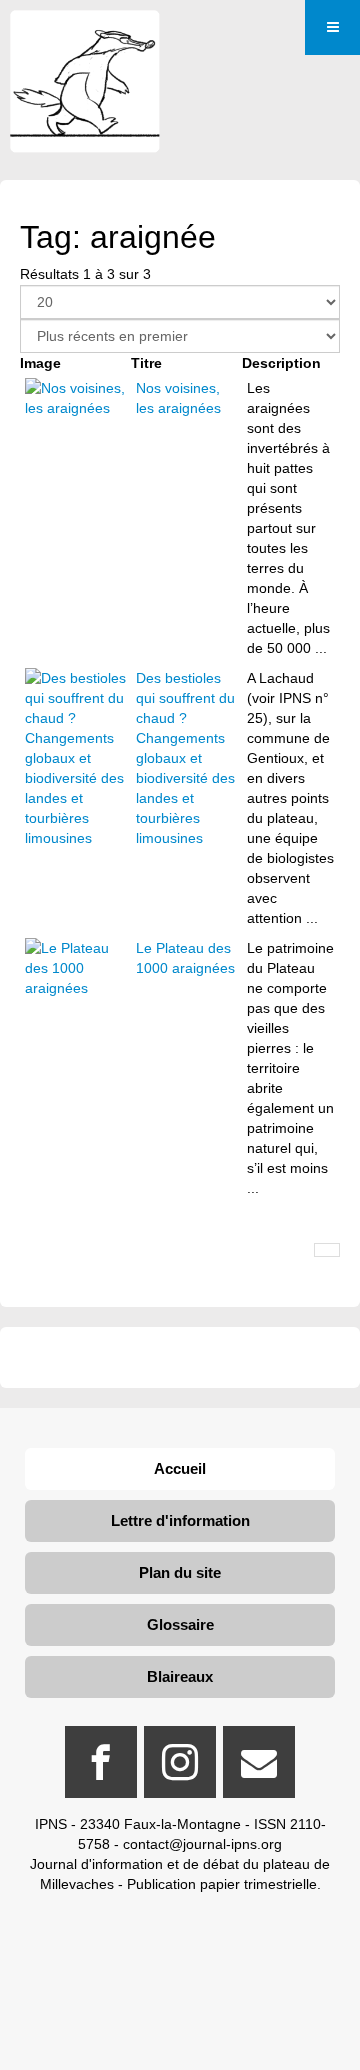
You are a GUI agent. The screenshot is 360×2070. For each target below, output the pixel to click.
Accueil (180, 1468)
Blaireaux (180, 1676)
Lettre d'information (180, 1520)
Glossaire (180, 1624)
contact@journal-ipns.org (202, 1844)
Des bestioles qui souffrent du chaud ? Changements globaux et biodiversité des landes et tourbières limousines (185, 758)
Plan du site (180, 1572)
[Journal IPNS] (85, 37)
